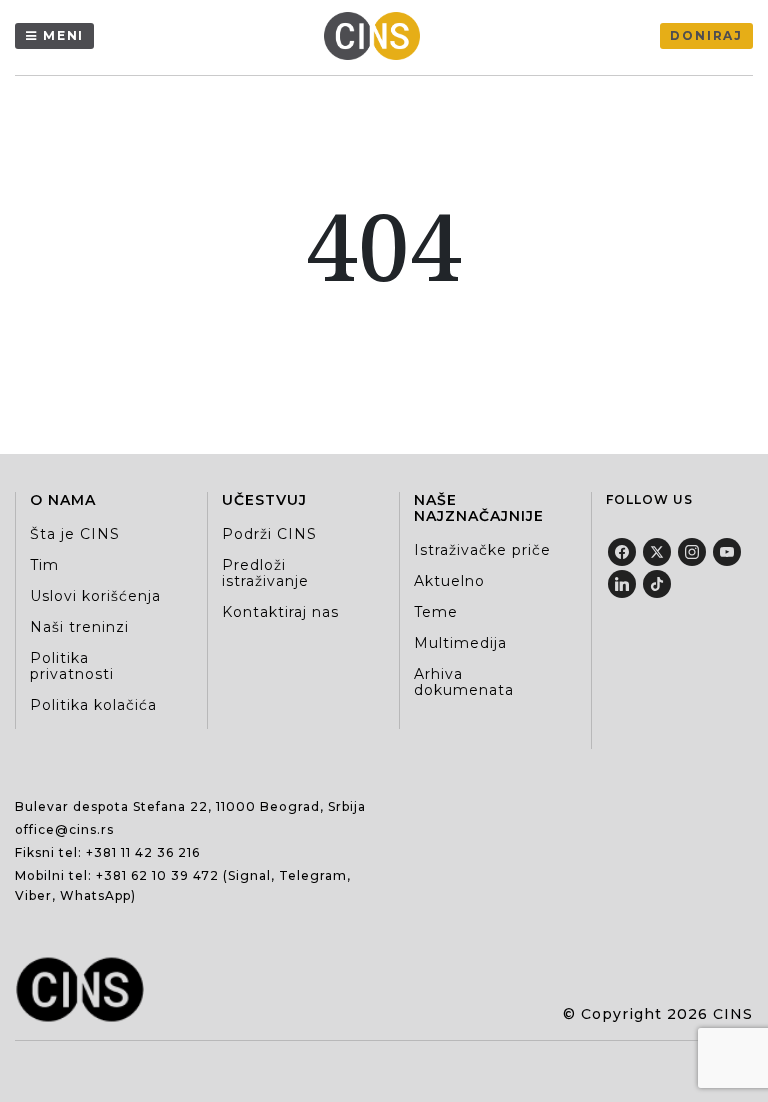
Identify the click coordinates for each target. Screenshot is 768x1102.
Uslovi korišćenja (95, 596)
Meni (63, 35)
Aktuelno (449, 581)
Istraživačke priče (482, 550)
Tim (44, 565)
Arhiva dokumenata (464, 682)
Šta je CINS (75, 534)
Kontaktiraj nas (280, 612)
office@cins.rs (64, 829)
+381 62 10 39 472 (157, 875)
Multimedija (460, 643)
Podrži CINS (269, 534)
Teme (436, 612)
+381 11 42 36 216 (143, 852)
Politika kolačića (93, 705)
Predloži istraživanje (265, 573)
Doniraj (706, 35)
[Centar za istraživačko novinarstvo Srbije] (377, 36)
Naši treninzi (79, 627)
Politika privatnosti (72, 666)
